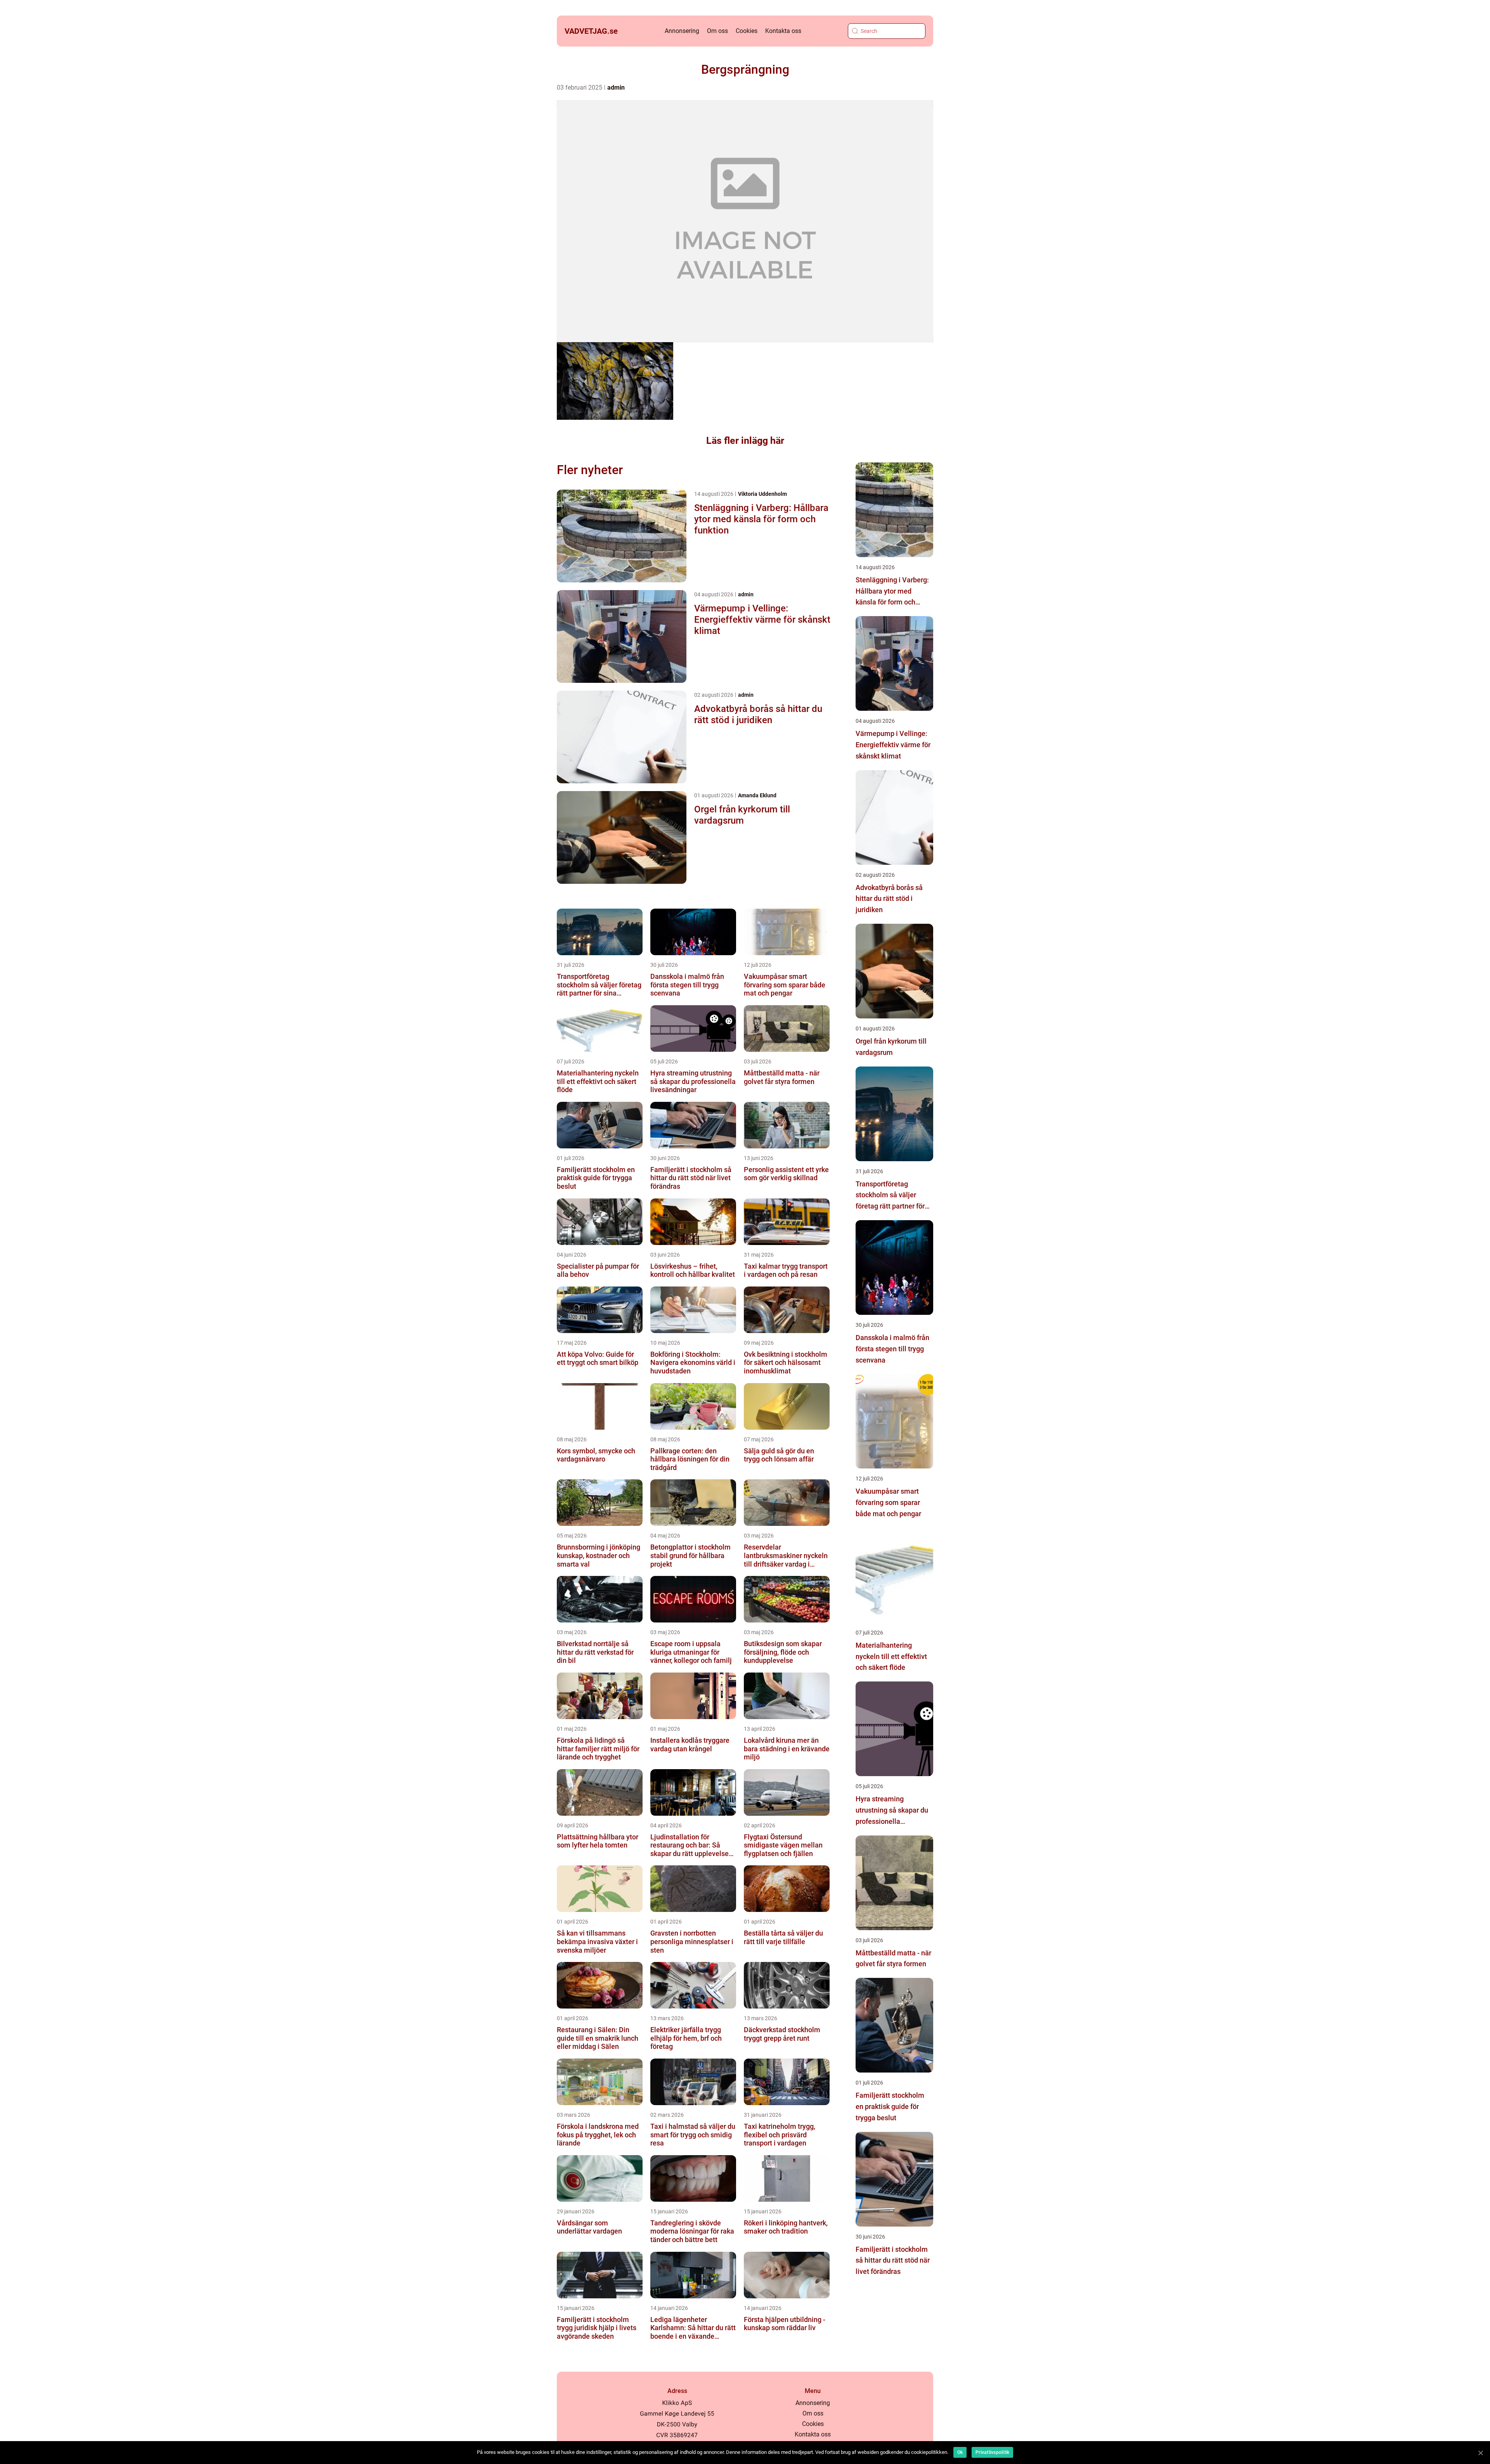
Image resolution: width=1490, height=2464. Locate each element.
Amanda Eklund (757, 795)
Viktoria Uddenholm (762, 494)
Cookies (747, 31)
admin (616, 87)
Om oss (717, 31)
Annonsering (682, 31)
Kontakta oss (783, 31)
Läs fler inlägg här (745, 441)
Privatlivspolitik (992, 2452)
